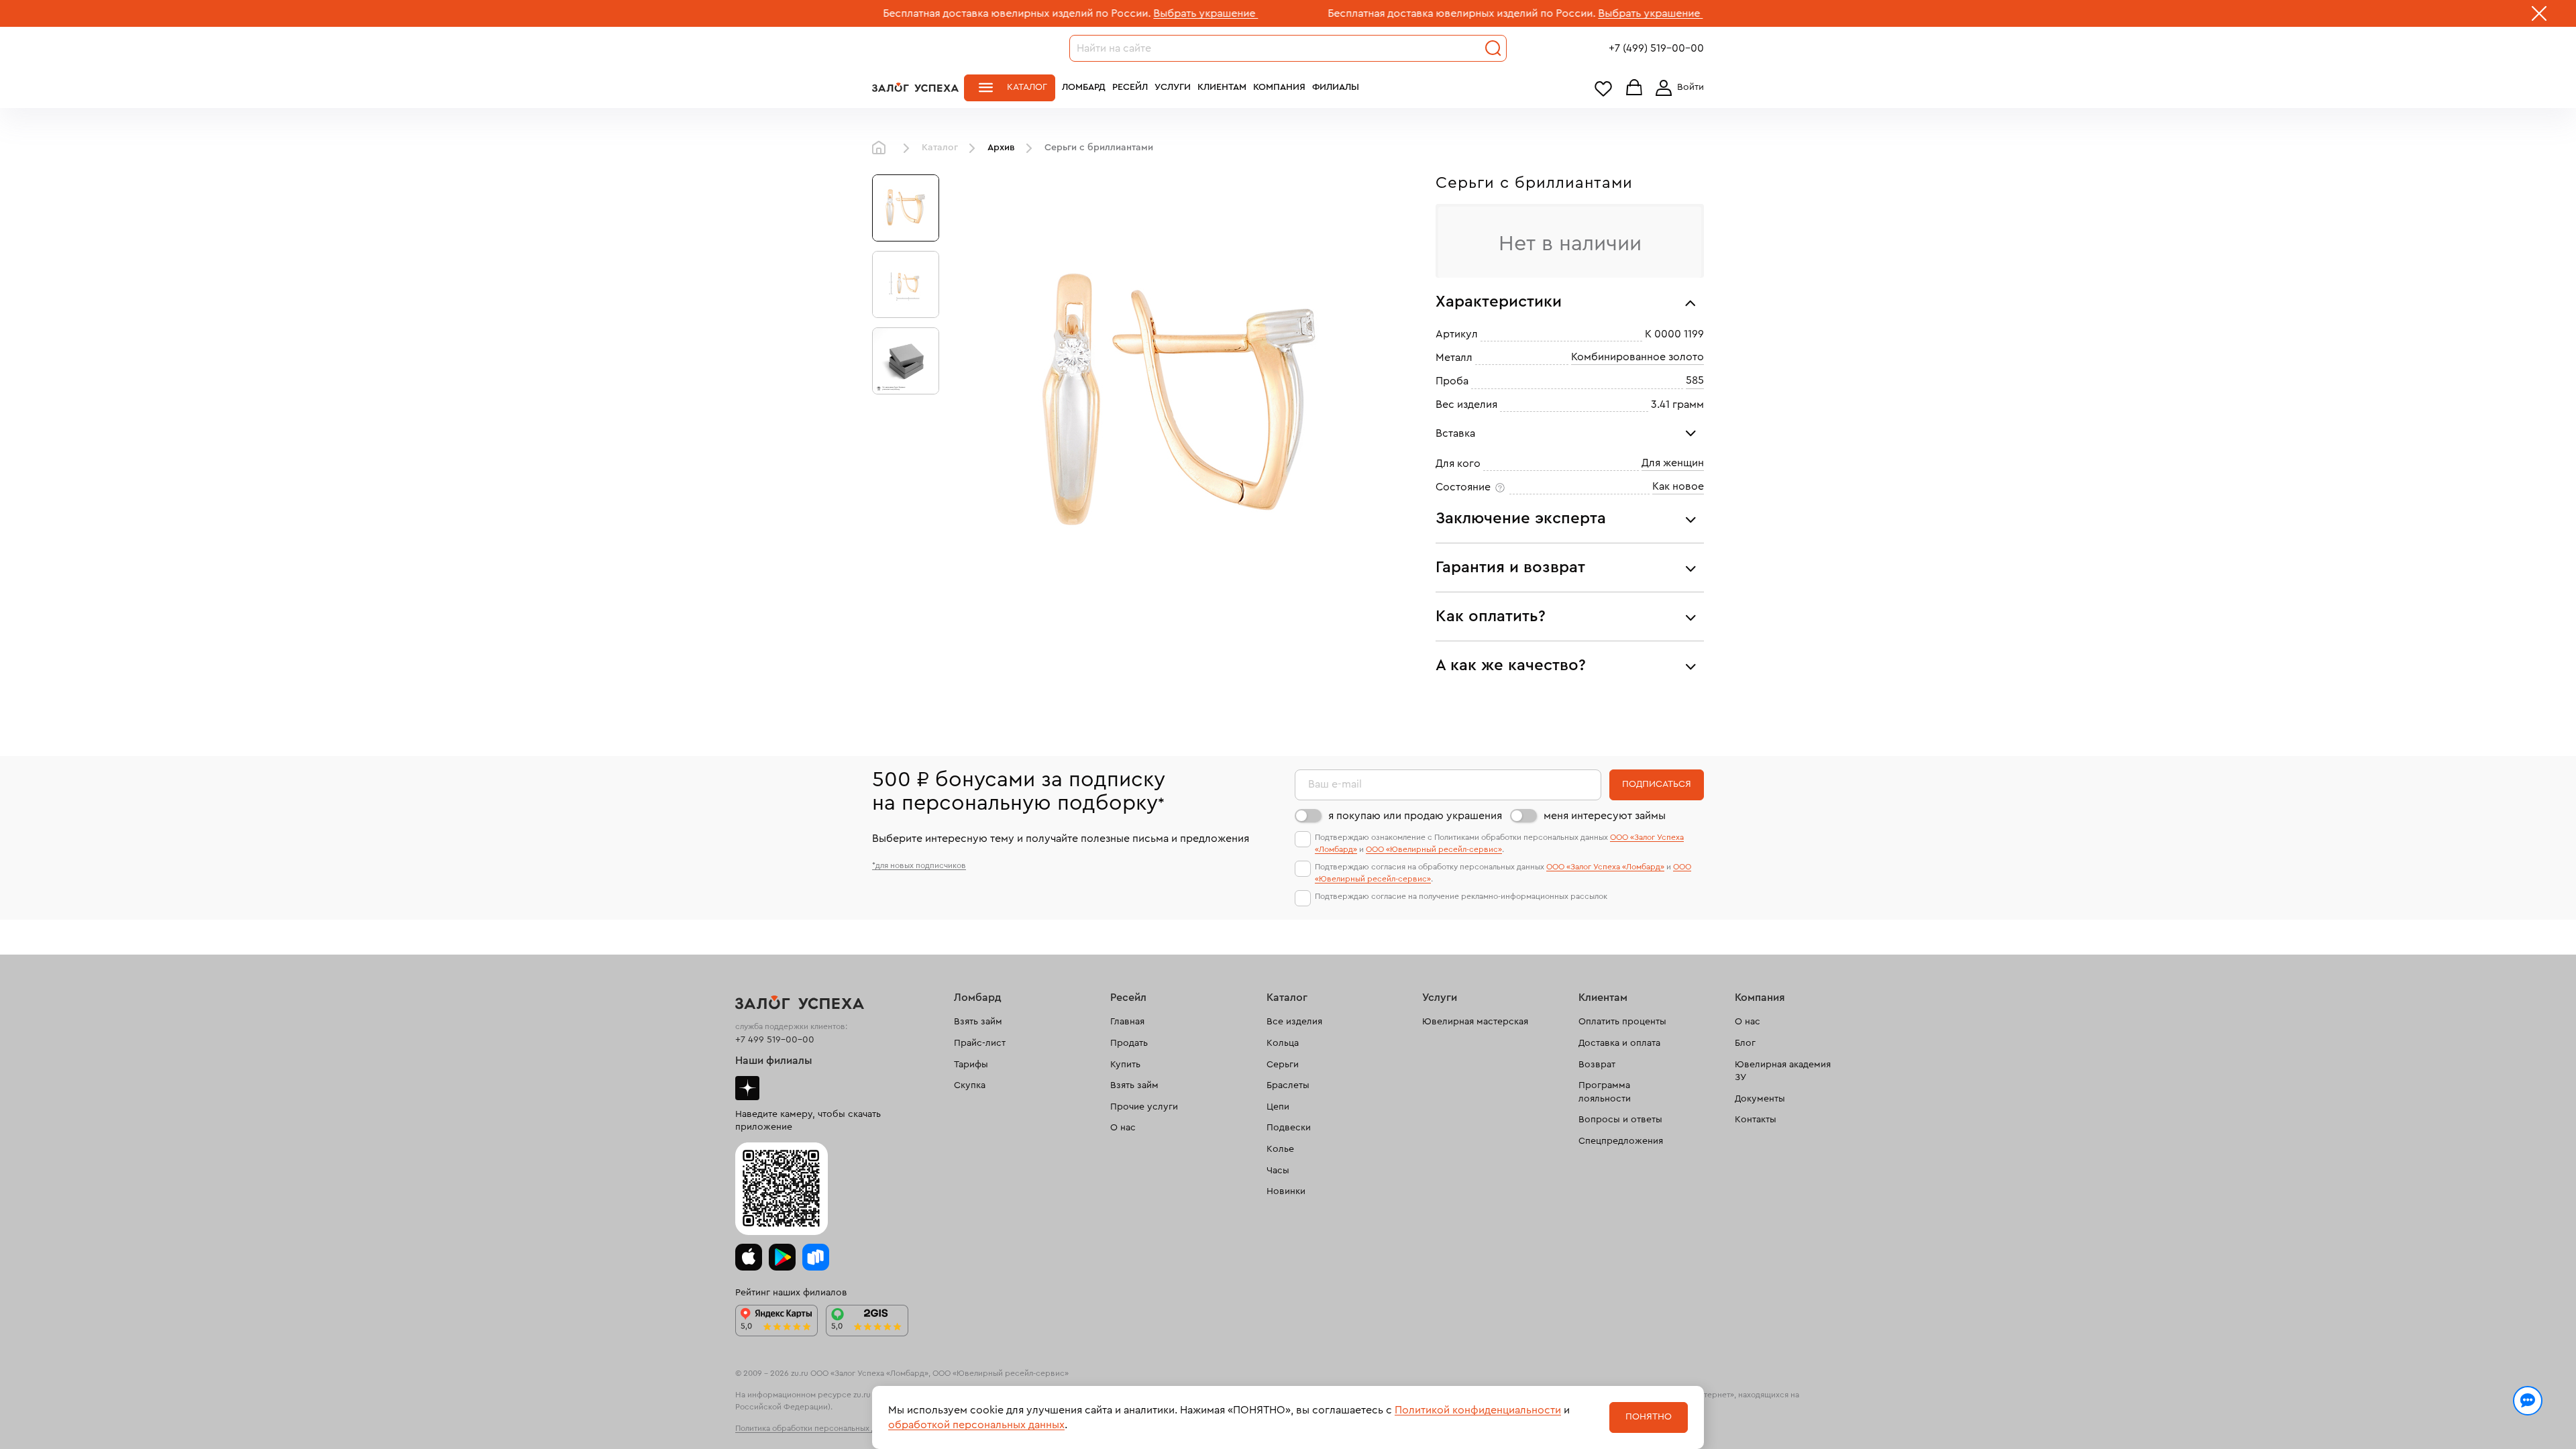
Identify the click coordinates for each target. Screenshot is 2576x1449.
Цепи (1278, 1107)
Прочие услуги (1144, 1107)
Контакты (1756, 1120)
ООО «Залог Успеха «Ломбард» (1605, 867)
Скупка (970, 1085)
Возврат (1597, 1065)
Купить (1125, 1065)
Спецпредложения (1621, 1141)
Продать (1129, 1043)
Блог (1745, 1043)
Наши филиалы (774, 1061)
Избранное (1603, 88)
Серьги (1283, 1065)
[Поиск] (1493, 48)
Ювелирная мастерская (1475, 1022)
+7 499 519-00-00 (775, 1040)
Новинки (1286, 1191)
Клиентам (1222, 87)
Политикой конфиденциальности (1478, 1410)
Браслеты (1288, 1085)
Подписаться (1657, 784)
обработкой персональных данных (976, 1425)
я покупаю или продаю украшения (1415, 816)
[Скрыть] (2539, 16)
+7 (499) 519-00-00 (1656, 48)
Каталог (1027, 87)
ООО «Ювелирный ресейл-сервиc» (1434, 849)
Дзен (747, 1088)
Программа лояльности (1605, 1092)
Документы (1760, 1099)
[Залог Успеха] (915, 87)
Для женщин (1673, 463)
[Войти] (1677, 88)
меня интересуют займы (1605, 816)
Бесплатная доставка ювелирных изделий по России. (909, 13)
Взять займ (978, 1022)
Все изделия (1294, 1022)
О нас (1123, 1128)
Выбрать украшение (1097, 13)
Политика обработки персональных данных (817, 1428)
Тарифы (971, 1065)
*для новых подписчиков (919, 865)
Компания (1279, 87)
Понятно (1649, 1417)
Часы (1278, 1171)
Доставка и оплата (1619, 1043)
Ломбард (1084, 87)
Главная (882, 148)
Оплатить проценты (1622, 1022)
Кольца (1283, 1043)
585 (1695, 380)
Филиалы (1336, 87)
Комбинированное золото (1638, 357)
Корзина (1634, 88)
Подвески (1289, 1128)
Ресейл (1130, 87)
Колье (1280, 1149)
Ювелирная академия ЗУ (1783, 1071)
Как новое (1678, 486)
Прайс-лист (980, 1043)
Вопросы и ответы (1620, 1120)
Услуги (1173, 87)
